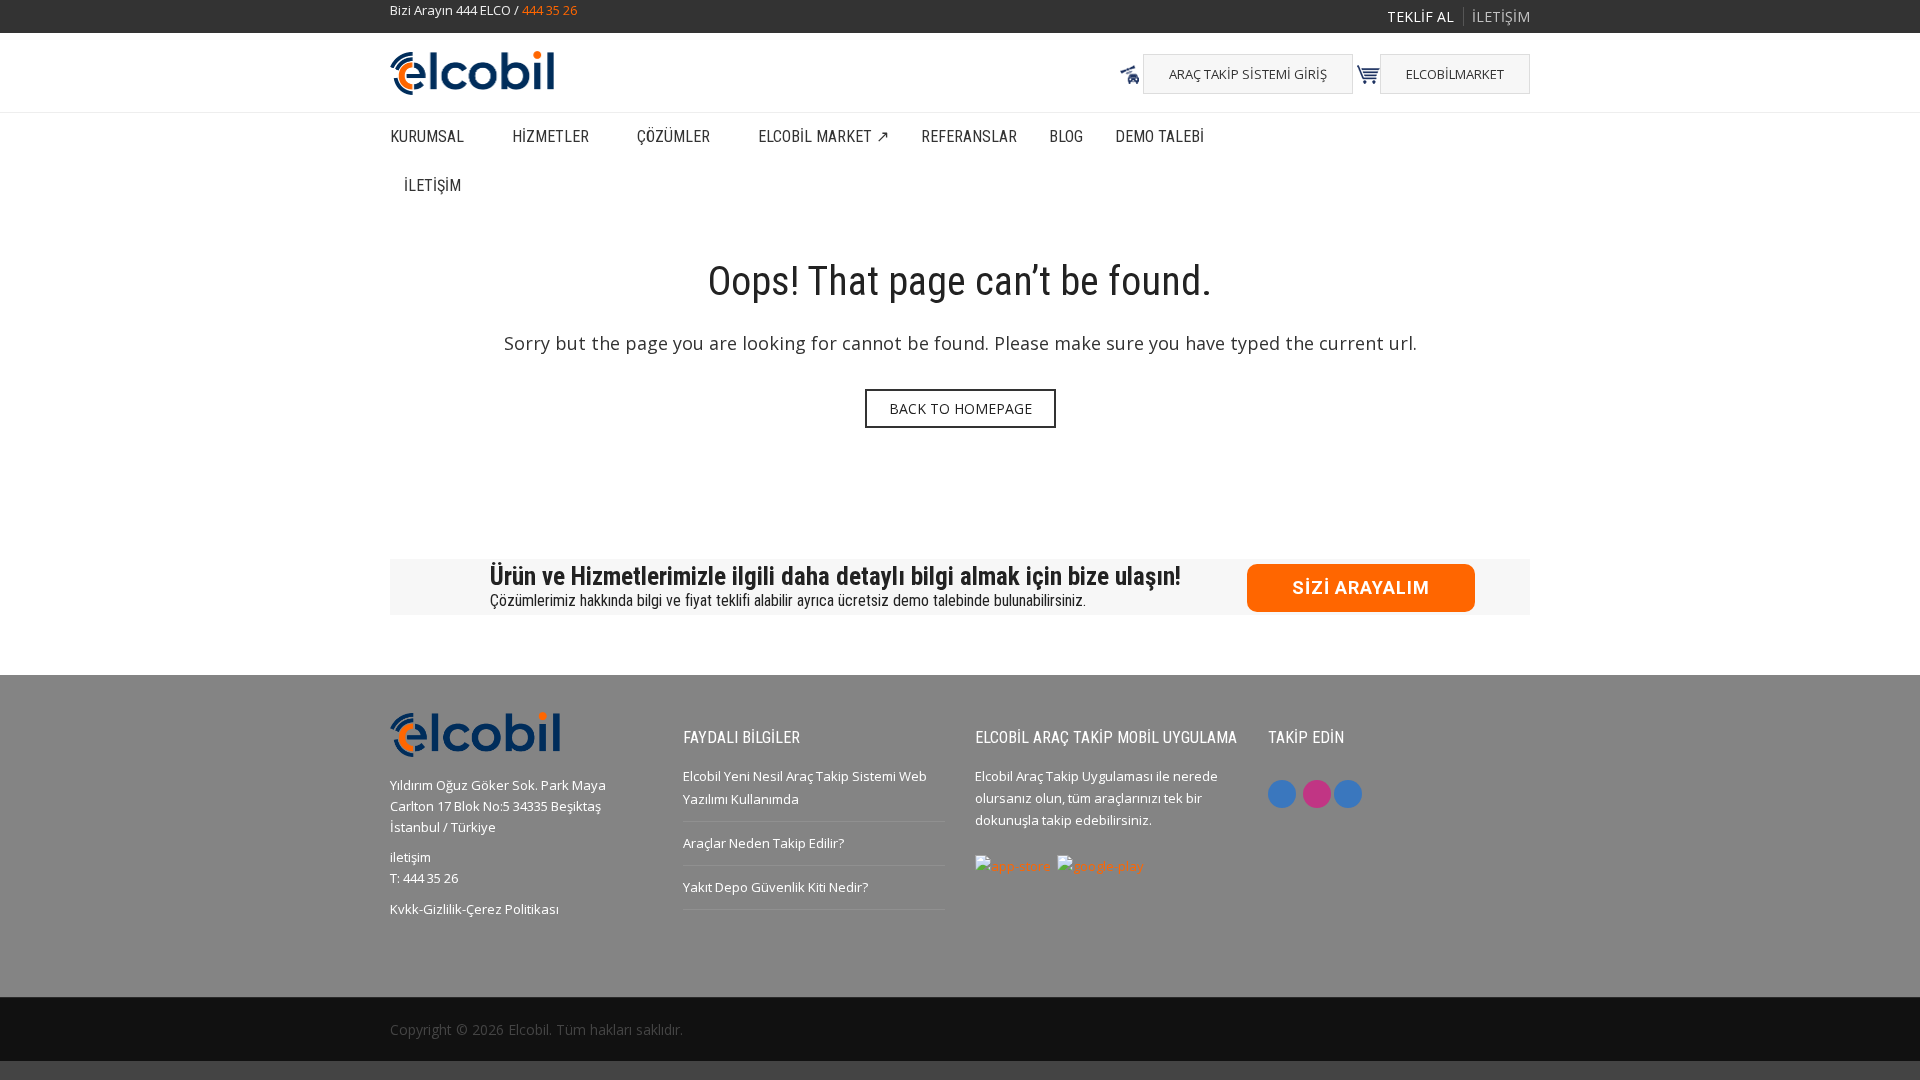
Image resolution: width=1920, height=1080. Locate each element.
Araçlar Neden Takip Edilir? (763, 843)
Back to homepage (960, 408)
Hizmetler (550, 136)
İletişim (432, 185)
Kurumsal (427, 136)
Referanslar (969, 136)
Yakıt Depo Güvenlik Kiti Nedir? (775, 887)
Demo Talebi (1159, 136)
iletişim (410, 857)
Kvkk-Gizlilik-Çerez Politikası (474, 909)
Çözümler (673, 136)
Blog (1066, 136)
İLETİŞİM (1501, 16)
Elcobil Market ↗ (823, 136)
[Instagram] (1317, 794)
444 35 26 (549, 10)
